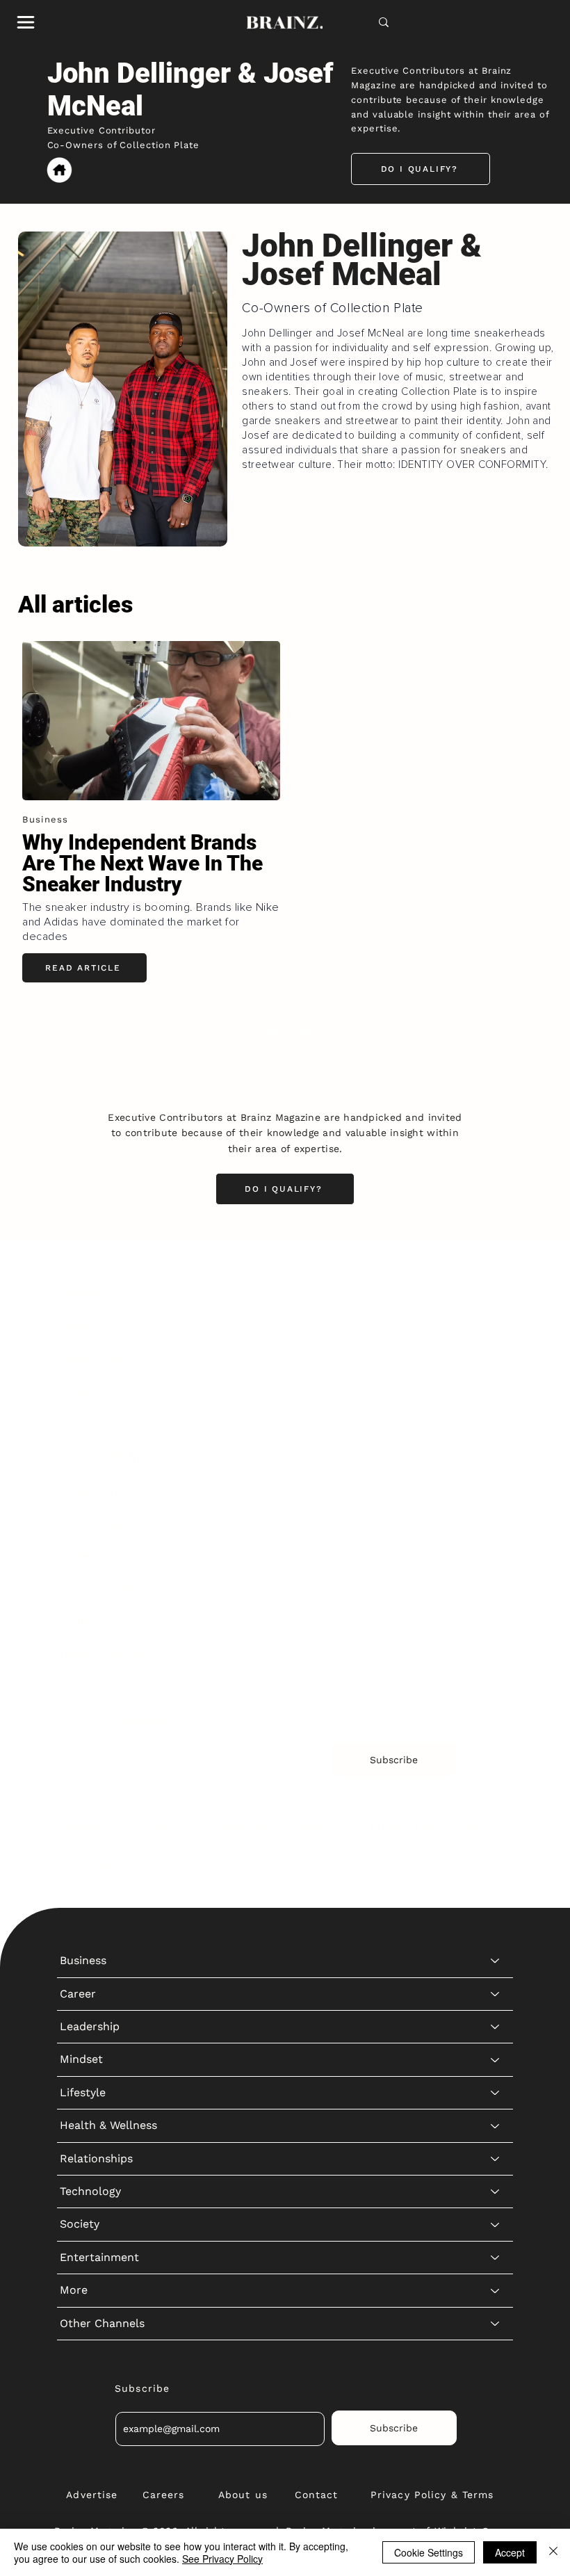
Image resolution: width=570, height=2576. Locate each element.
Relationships (96, 1490)
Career (78, 1325)
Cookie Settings (429, 2552)
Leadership (90, 1358)
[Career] (496, 1325)
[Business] (496, 1293)
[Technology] (496, 1523)
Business (83, 1292)
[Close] (553, 2552)
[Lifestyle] (496, 1425)
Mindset (81, 1391)
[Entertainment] (496, 1589)
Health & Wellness (108, 1457)
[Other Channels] (496, 1655)
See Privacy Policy (222, 2559)
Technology (90, 1523)
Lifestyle (83, 1424)
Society (80, 1556)
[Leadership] (496, 1359)
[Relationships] (496, 1491)
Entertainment (99, 1589)
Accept (510, 2552)
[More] (496, 1622)
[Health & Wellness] (496, 1457)
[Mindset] (496, 1391)
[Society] (496, 1556)
